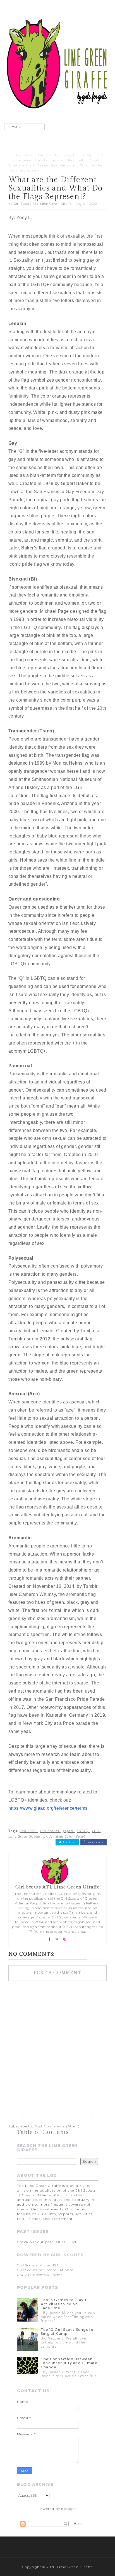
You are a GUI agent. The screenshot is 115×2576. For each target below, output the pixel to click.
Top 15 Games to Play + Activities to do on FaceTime (64, 2304)
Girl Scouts (48, 155)
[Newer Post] (18, 2114)
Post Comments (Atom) (57, 2126)
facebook (95, 1842)
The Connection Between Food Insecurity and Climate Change (69, 2363)
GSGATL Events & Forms (40, 2275)
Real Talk (76, 160)
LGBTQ (86, 155)
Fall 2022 (25, 155)
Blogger (69, 2509)
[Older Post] (97, 2114)
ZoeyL (95, 160)
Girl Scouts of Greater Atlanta (45, 2270)
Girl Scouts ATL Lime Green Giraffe (43, 204)
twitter (69, 1842)
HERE (72, 2242)
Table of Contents (43, 2132)
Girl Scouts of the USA (38, 2265)
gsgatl (69, 155)
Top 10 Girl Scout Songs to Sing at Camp (67, 2332)
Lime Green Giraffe (30, 160)
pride (58, 160)
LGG (101, 155)
